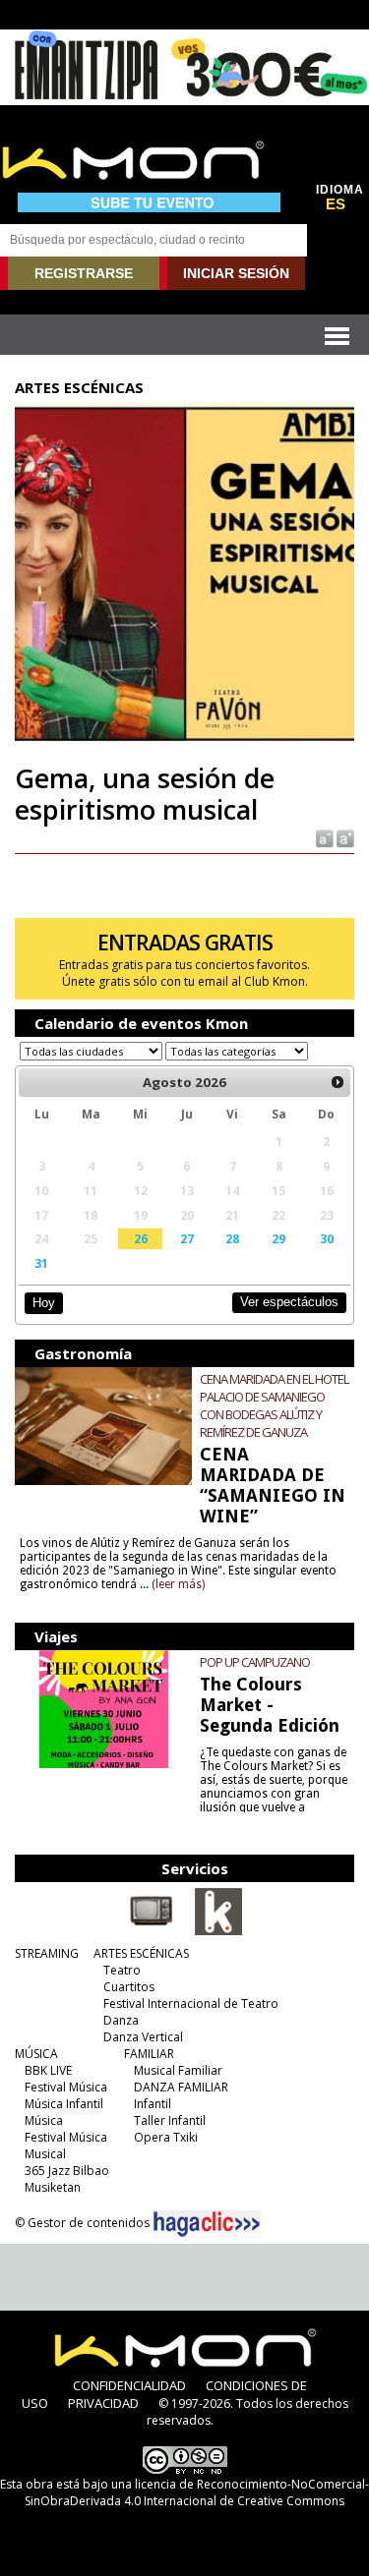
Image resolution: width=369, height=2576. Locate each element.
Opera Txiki (166, 2137)
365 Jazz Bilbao (67, 2171)
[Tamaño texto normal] (323, 837)
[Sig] (338, 1082)
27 (187, 1238)
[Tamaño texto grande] (344, 837)
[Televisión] (152, 1931)
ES (336, 204)
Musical (45, 2154)
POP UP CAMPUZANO (255, 1662)
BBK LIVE (48, 2070)
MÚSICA (36, 2054)
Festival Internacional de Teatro (191, 2004)
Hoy (44, 1303)
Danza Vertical (143, 2037)
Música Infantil (64, 2104)
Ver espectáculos (289, 1302)
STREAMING (47, 1953)
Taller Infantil (170, 2120)
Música (44, 2120)
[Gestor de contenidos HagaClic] (207, 2224)
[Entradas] (218, 1931)
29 (278, 1238)
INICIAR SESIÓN (236, 273)
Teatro (122, 1970)
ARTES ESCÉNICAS (141, 1953)
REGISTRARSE (84, 273)
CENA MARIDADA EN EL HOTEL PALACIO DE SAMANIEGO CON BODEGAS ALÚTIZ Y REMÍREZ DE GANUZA (274, 1405)
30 (327, 1238)
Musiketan (53, 2187)
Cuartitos (129, 1987)
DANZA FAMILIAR (181, 2087)
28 (232, 1238)
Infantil (153, 2104)
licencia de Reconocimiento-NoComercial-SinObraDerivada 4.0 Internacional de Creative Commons (197, 2492)
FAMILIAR (149, 2054)
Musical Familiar (178, 2070)
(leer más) (178, 1584)
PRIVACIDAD (103, 2403)
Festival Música (66, 2087)
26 (141, 1238)
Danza (121, 2020)
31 (41, 1263)
